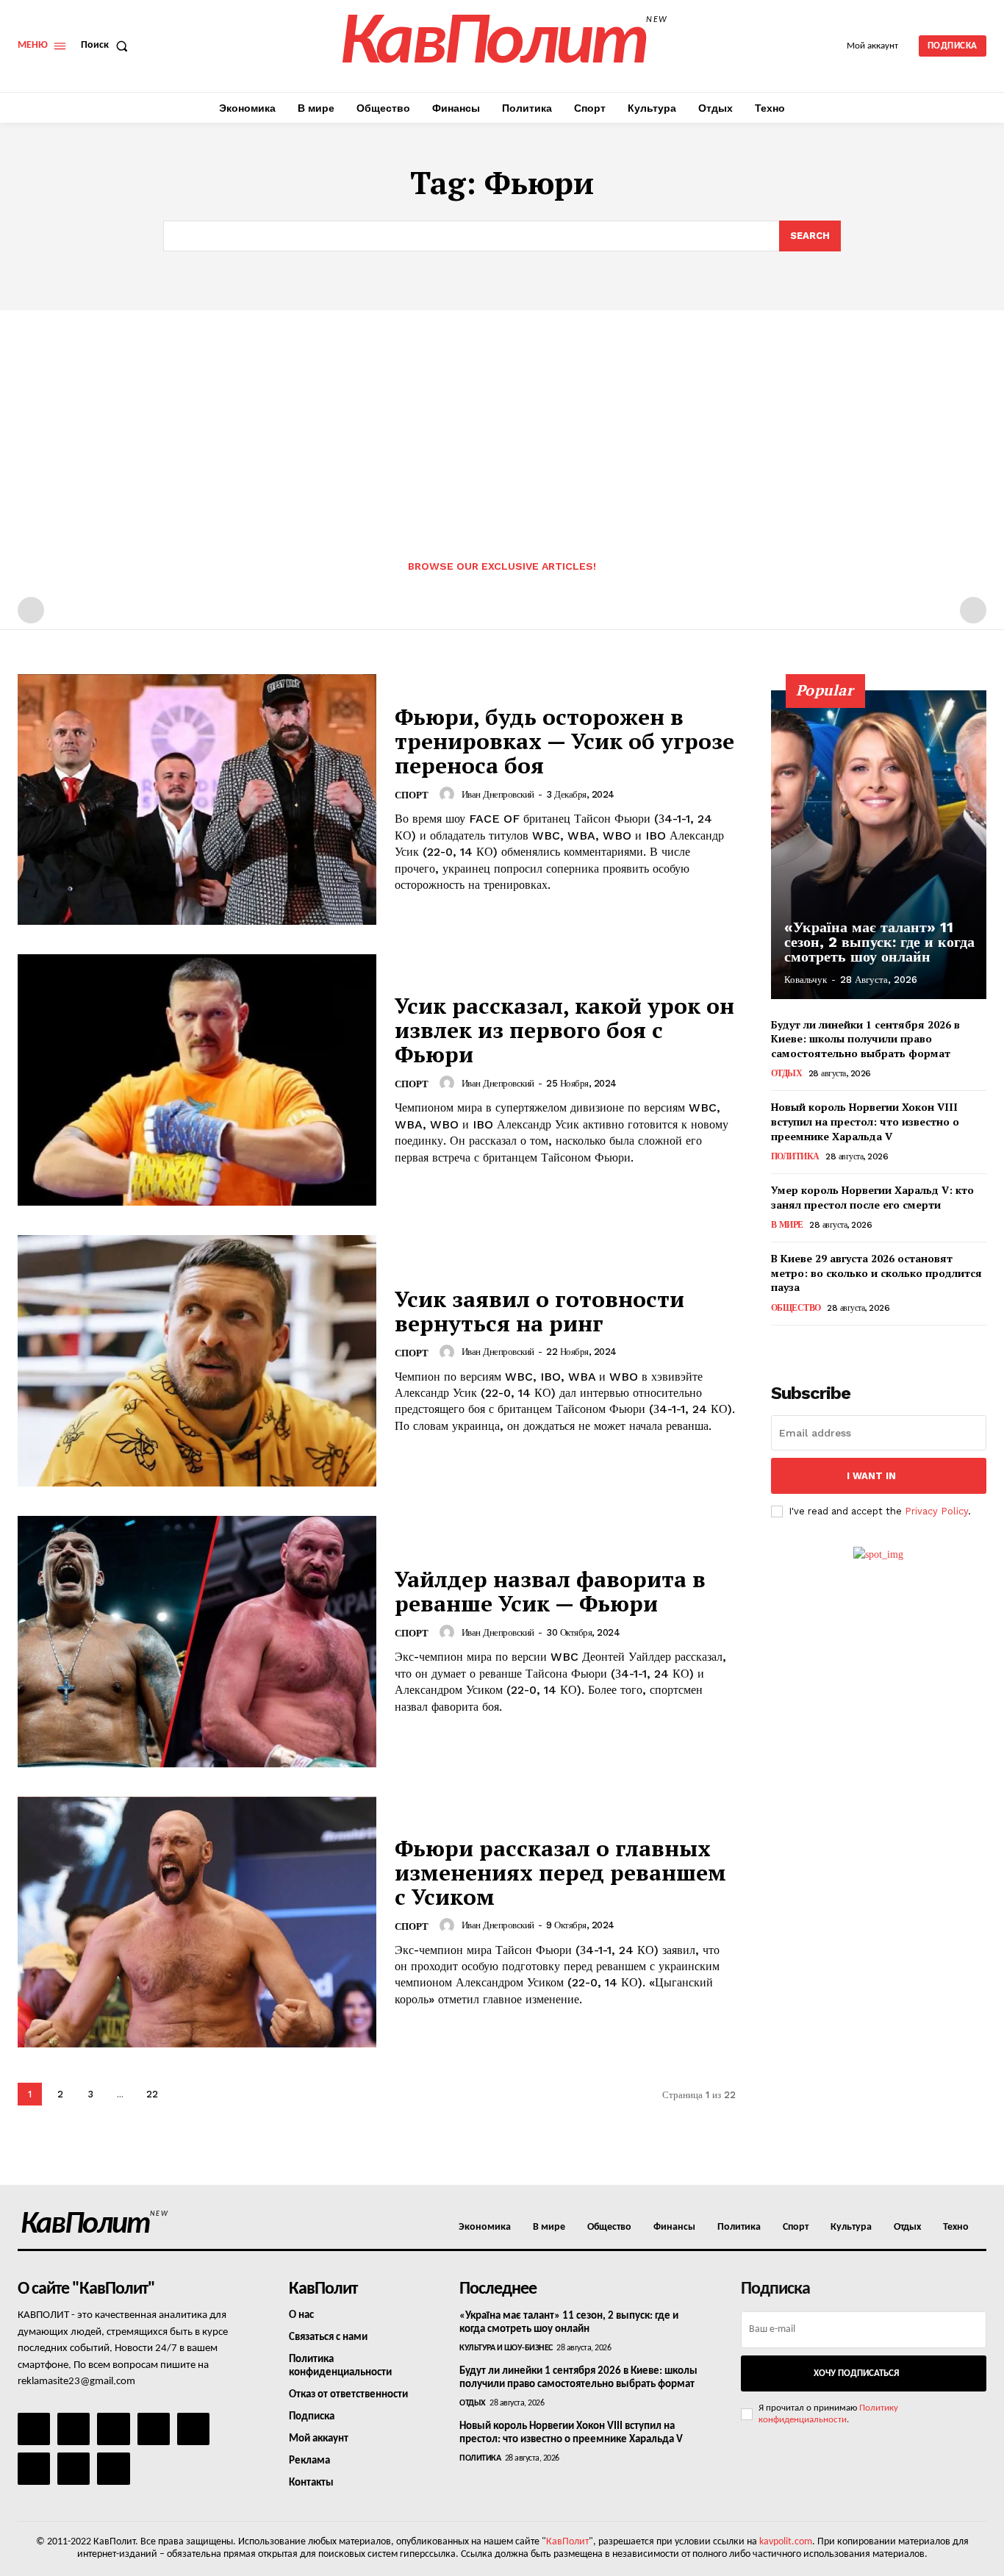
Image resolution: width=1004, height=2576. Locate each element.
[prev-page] (31, 610)
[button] (107, 46)
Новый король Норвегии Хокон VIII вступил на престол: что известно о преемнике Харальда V (865, 1121)
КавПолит (567, 2542)
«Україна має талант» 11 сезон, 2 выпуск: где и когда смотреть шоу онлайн (879, 942)
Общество (796, 1308)
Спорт (412, 795)
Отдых (787, 1073)
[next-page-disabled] (973, 610)
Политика (795, 1156)
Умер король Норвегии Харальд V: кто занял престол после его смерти (872, 1197)
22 (152, 2094)
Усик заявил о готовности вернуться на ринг (539, 1311)
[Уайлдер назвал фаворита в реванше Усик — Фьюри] (197, 1642)
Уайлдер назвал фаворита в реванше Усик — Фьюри (550, 1591)
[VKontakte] (73, 2469)
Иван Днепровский (498, 794)
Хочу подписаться (856, 2373)
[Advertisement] (502, 421)
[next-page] (184, 2094)
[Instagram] (73, 2429)
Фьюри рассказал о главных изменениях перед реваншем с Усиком (560, 1872)
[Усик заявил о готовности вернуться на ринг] (197, 1361)
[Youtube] (113, 2469)
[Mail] (113, 2429)
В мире (787, 1225)
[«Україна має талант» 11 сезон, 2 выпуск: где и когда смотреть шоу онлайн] (879, 845)
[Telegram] (193, 2429)
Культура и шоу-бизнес (506, 2348)
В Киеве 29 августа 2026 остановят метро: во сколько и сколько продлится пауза (876, 1273)
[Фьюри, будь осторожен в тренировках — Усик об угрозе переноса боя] (197, 800)
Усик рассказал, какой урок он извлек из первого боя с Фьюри (564, 1030)
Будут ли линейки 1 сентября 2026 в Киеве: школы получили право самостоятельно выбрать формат (865, 1039)
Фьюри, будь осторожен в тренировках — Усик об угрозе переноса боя (564, 741)
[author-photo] (449, 794)
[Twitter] (34, 2469)
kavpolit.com (786, 2542)
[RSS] (154, 2429)
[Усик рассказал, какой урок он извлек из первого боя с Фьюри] (197, 1080)
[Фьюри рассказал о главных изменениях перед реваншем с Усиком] (197, 1922)
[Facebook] (34, 2429)
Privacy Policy (936, 1511)
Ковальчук (806, 980)
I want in (871, 1476)
